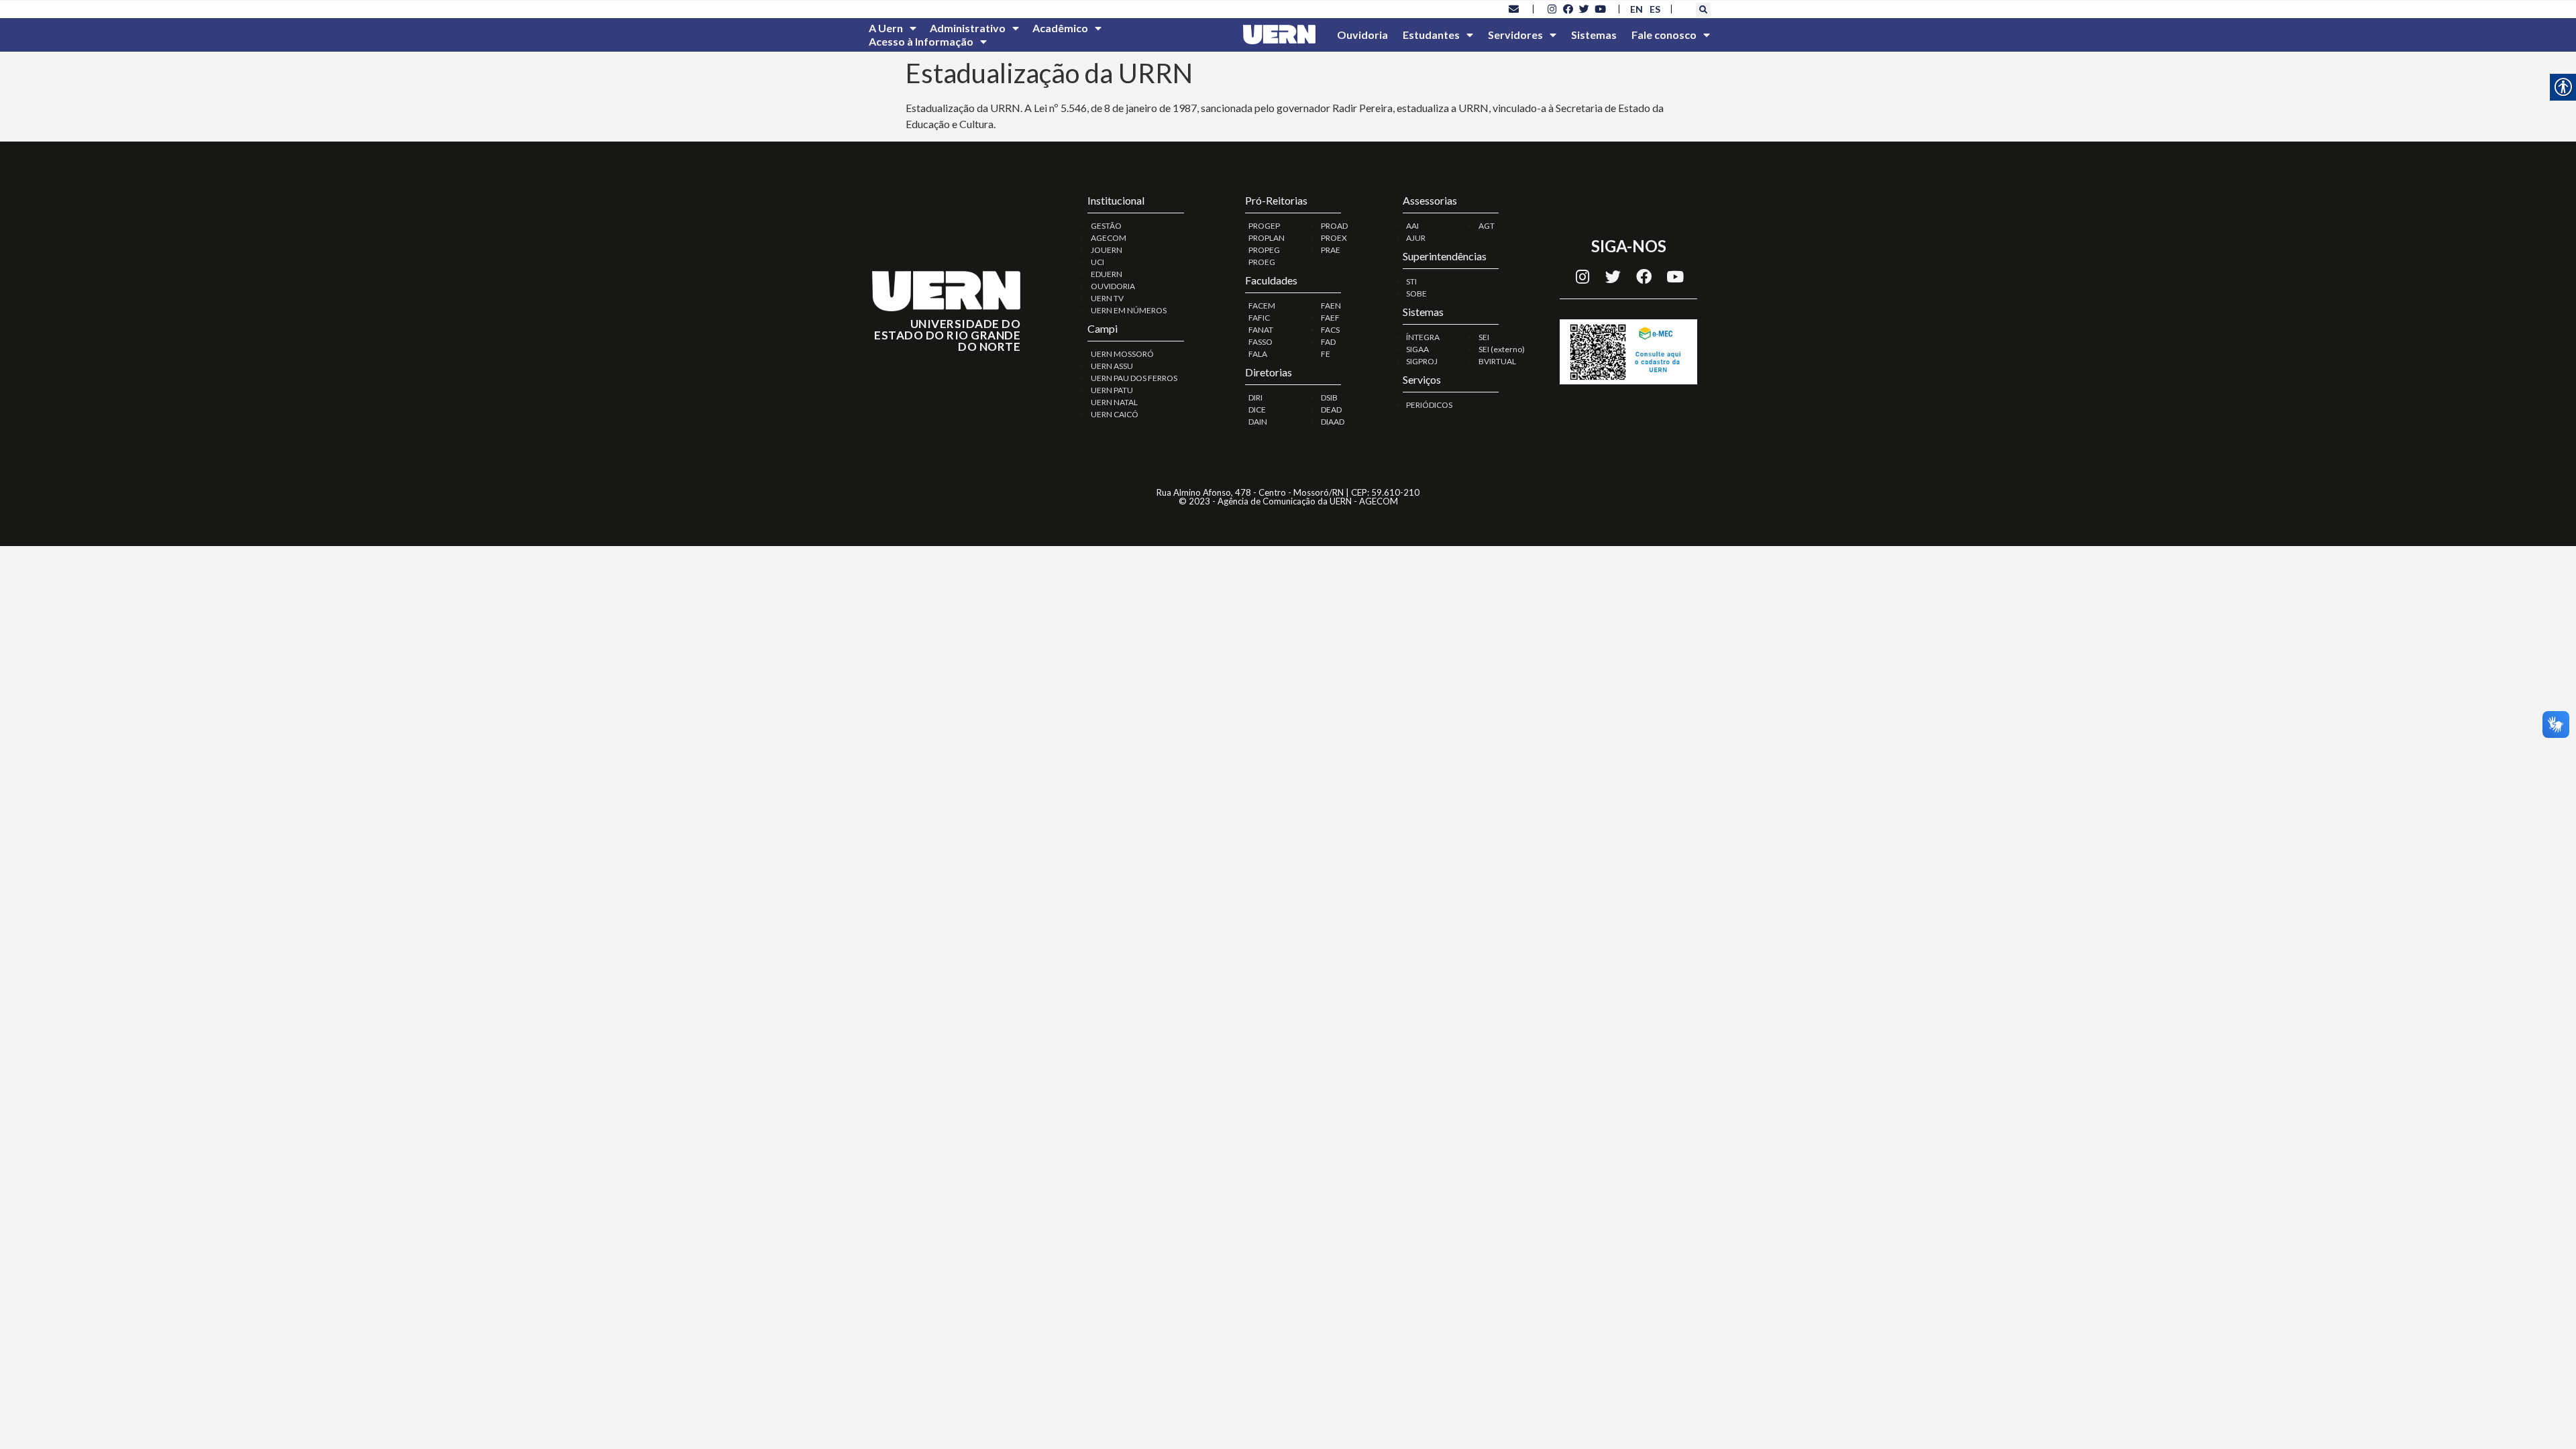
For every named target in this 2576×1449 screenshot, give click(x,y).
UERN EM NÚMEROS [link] (1129, 310)
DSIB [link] (1329, 397)
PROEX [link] (1334, 238)
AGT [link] (1487, 226)
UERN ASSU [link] (1112, 366)
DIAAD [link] (1333, 422)
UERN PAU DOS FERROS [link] (1134, 378)
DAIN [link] (1258, 422)
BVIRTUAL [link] (1497, 361)
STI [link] (1411, 281)
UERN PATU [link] (1112, 390)
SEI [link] (1484, 337)
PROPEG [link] (1264, 250)
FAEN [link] (1331, 306)
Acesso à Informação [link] (921, 41)
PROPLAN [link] (1267, 238)
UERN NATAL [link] (1114, 402)
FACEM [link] (1262, 306)
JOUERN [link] (1107, 250)
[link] (1514, 9)
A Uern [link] (886, 28)
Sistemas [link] (1594, 35)
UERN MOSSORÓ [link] (1122, 354)
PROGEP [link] (1264, 226)
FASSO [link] (1260, 342)
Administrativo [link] (968, 28)
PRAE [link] (1331, 250)
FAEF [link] (1330, 318)
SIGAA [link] (1417, 349)
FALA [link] (1258, 354)
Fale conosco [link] (1664, 35)
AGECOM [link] (1109, 238)
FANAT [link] (1261, 330)
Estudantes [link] (1431, 35)
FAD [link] (1328, 342)
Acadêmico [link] (1060, 28)
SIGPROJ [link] (1422, 361)
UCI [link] (1097, 262)
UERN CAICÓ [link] (1115, 414)
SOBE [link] (1416, 293)
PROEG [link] (1262, 262)
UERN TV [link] (1107, 298)
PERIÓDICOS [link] (1429, 405)
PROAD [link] (1334, 226)
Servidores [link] (1515, 35)
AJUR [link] (1416, 238)
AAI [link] (1412, 226)
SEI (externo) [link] (1502, 349)
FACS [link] (1330, 330)
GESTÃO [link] (1106, 226)
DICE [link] (1257, 410)
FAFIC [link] (1259, 318)
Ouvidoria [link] (1362, 35)
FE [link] (1326, 354)
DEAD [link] (1331, 410)
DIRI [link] (1255, 397)
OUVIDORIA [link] (1113, 286)
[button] (1703, 10)
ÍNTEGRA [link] (1423, 337)
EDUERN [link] (1107, 274)
